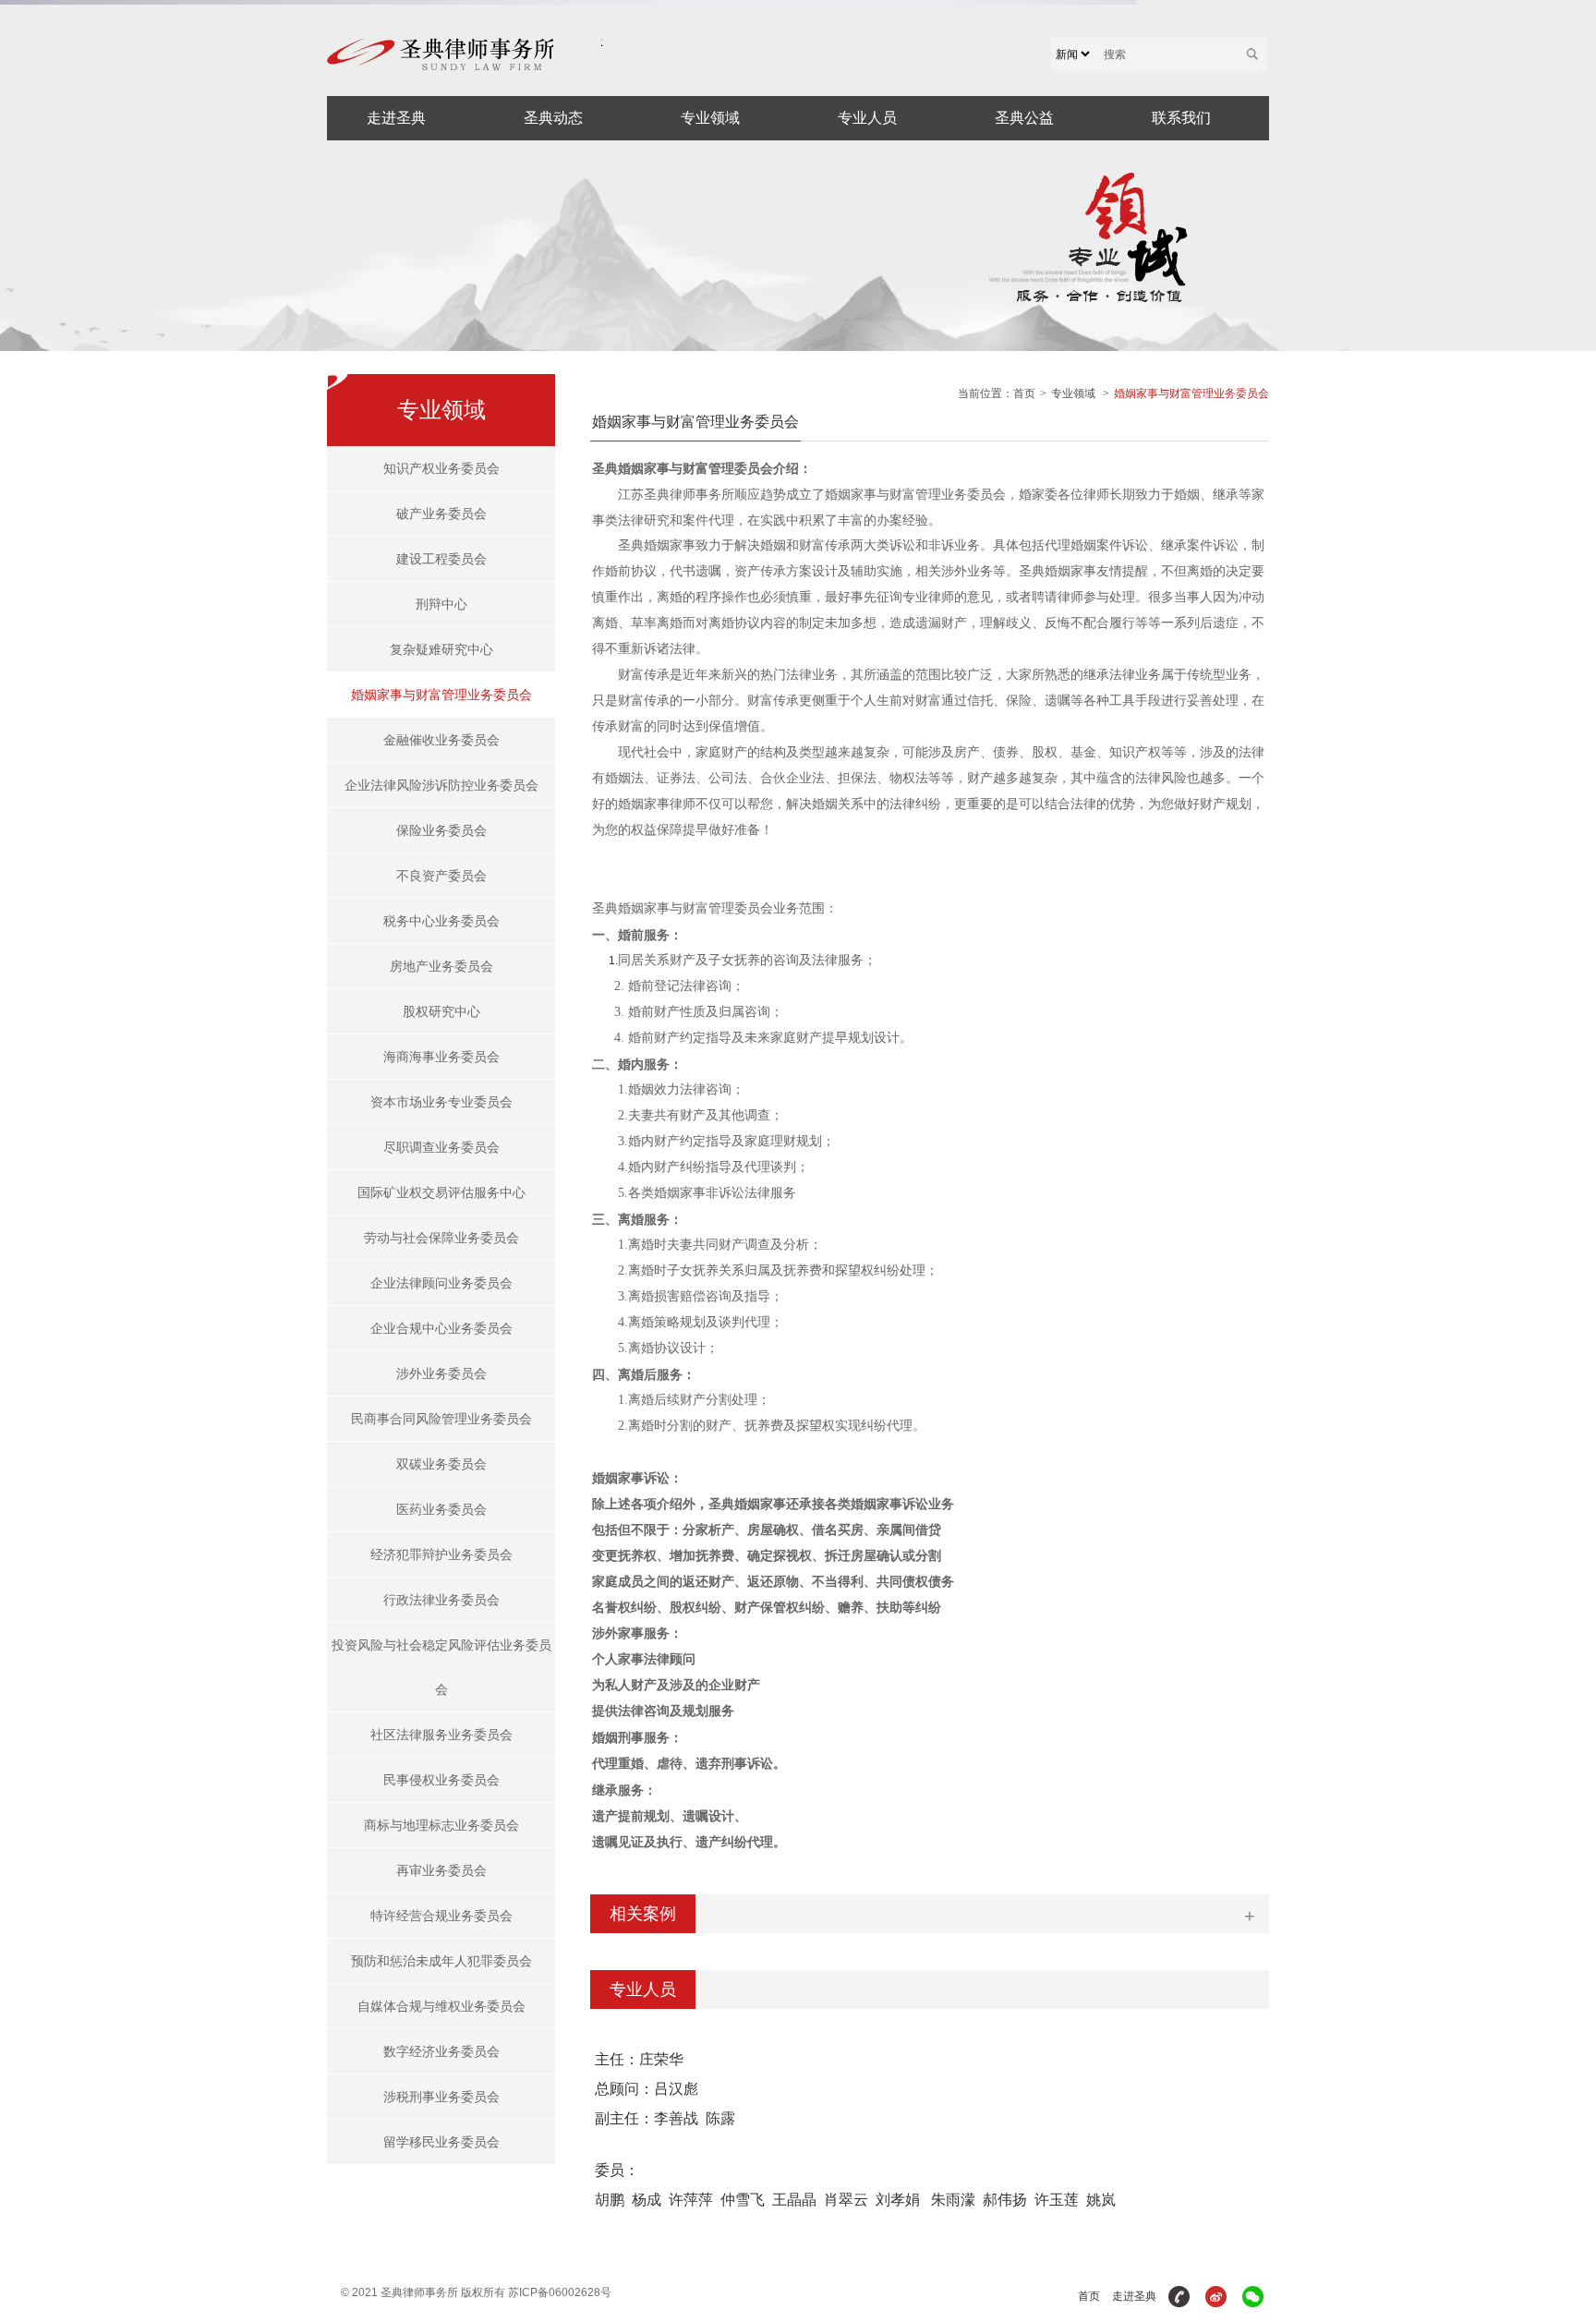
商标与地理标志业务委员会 (441, 1825)
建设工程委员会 (441, 559)
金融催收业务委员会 (441, 740)
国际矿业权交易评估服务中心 (441, 1192)
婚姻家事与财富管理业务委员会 (441, 695)
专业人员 (867, 118)
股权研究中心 (441, 1011)
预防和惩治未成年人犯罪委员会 (441, 1961)
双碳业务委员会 (441, 1464)
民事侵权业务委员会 (441, 1780)
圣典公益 (1024, 118)
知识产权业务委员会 (441, 468)
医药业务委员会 (441, 1509)
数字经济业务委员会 (441, 2051)
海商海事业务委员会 (441, 1057)
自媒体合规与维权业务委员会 (441, 2006)
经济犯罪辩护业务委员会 (441, 1554)
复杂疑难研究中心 (441, 649)
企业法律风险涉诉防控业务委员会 (441, 785)
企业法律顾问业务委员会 (441, 1283)
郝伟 (997, 2200)
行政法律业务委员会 (441, 1600)
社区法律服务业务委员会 (441, 1735)
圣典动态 (553, 118)
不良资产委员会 (441, 876)
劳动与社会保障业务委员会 (441, 1238)
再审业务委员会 (441, 1870)
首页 (1024, 393)
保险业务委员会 (441, 830)
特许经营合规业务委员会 (441, 1916)
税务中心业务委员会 (441, 921)
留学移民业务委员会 (441, 2142)
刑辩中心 (441, 604)
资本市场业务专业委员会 (441, 1102)
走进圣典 (396, 118)
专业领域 (710, 118)
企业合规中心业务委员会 (441, 1328)
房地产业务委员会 (441, 966)
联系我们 (1181, 118)
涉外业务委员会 (441, 1373)
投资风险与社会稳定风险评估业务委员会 (441, 1667)
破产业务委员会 (441, 514)
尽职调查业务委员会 (441, 1147)
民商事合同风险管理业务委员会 (441, 1419)
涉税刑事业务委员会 (441, 2097)
